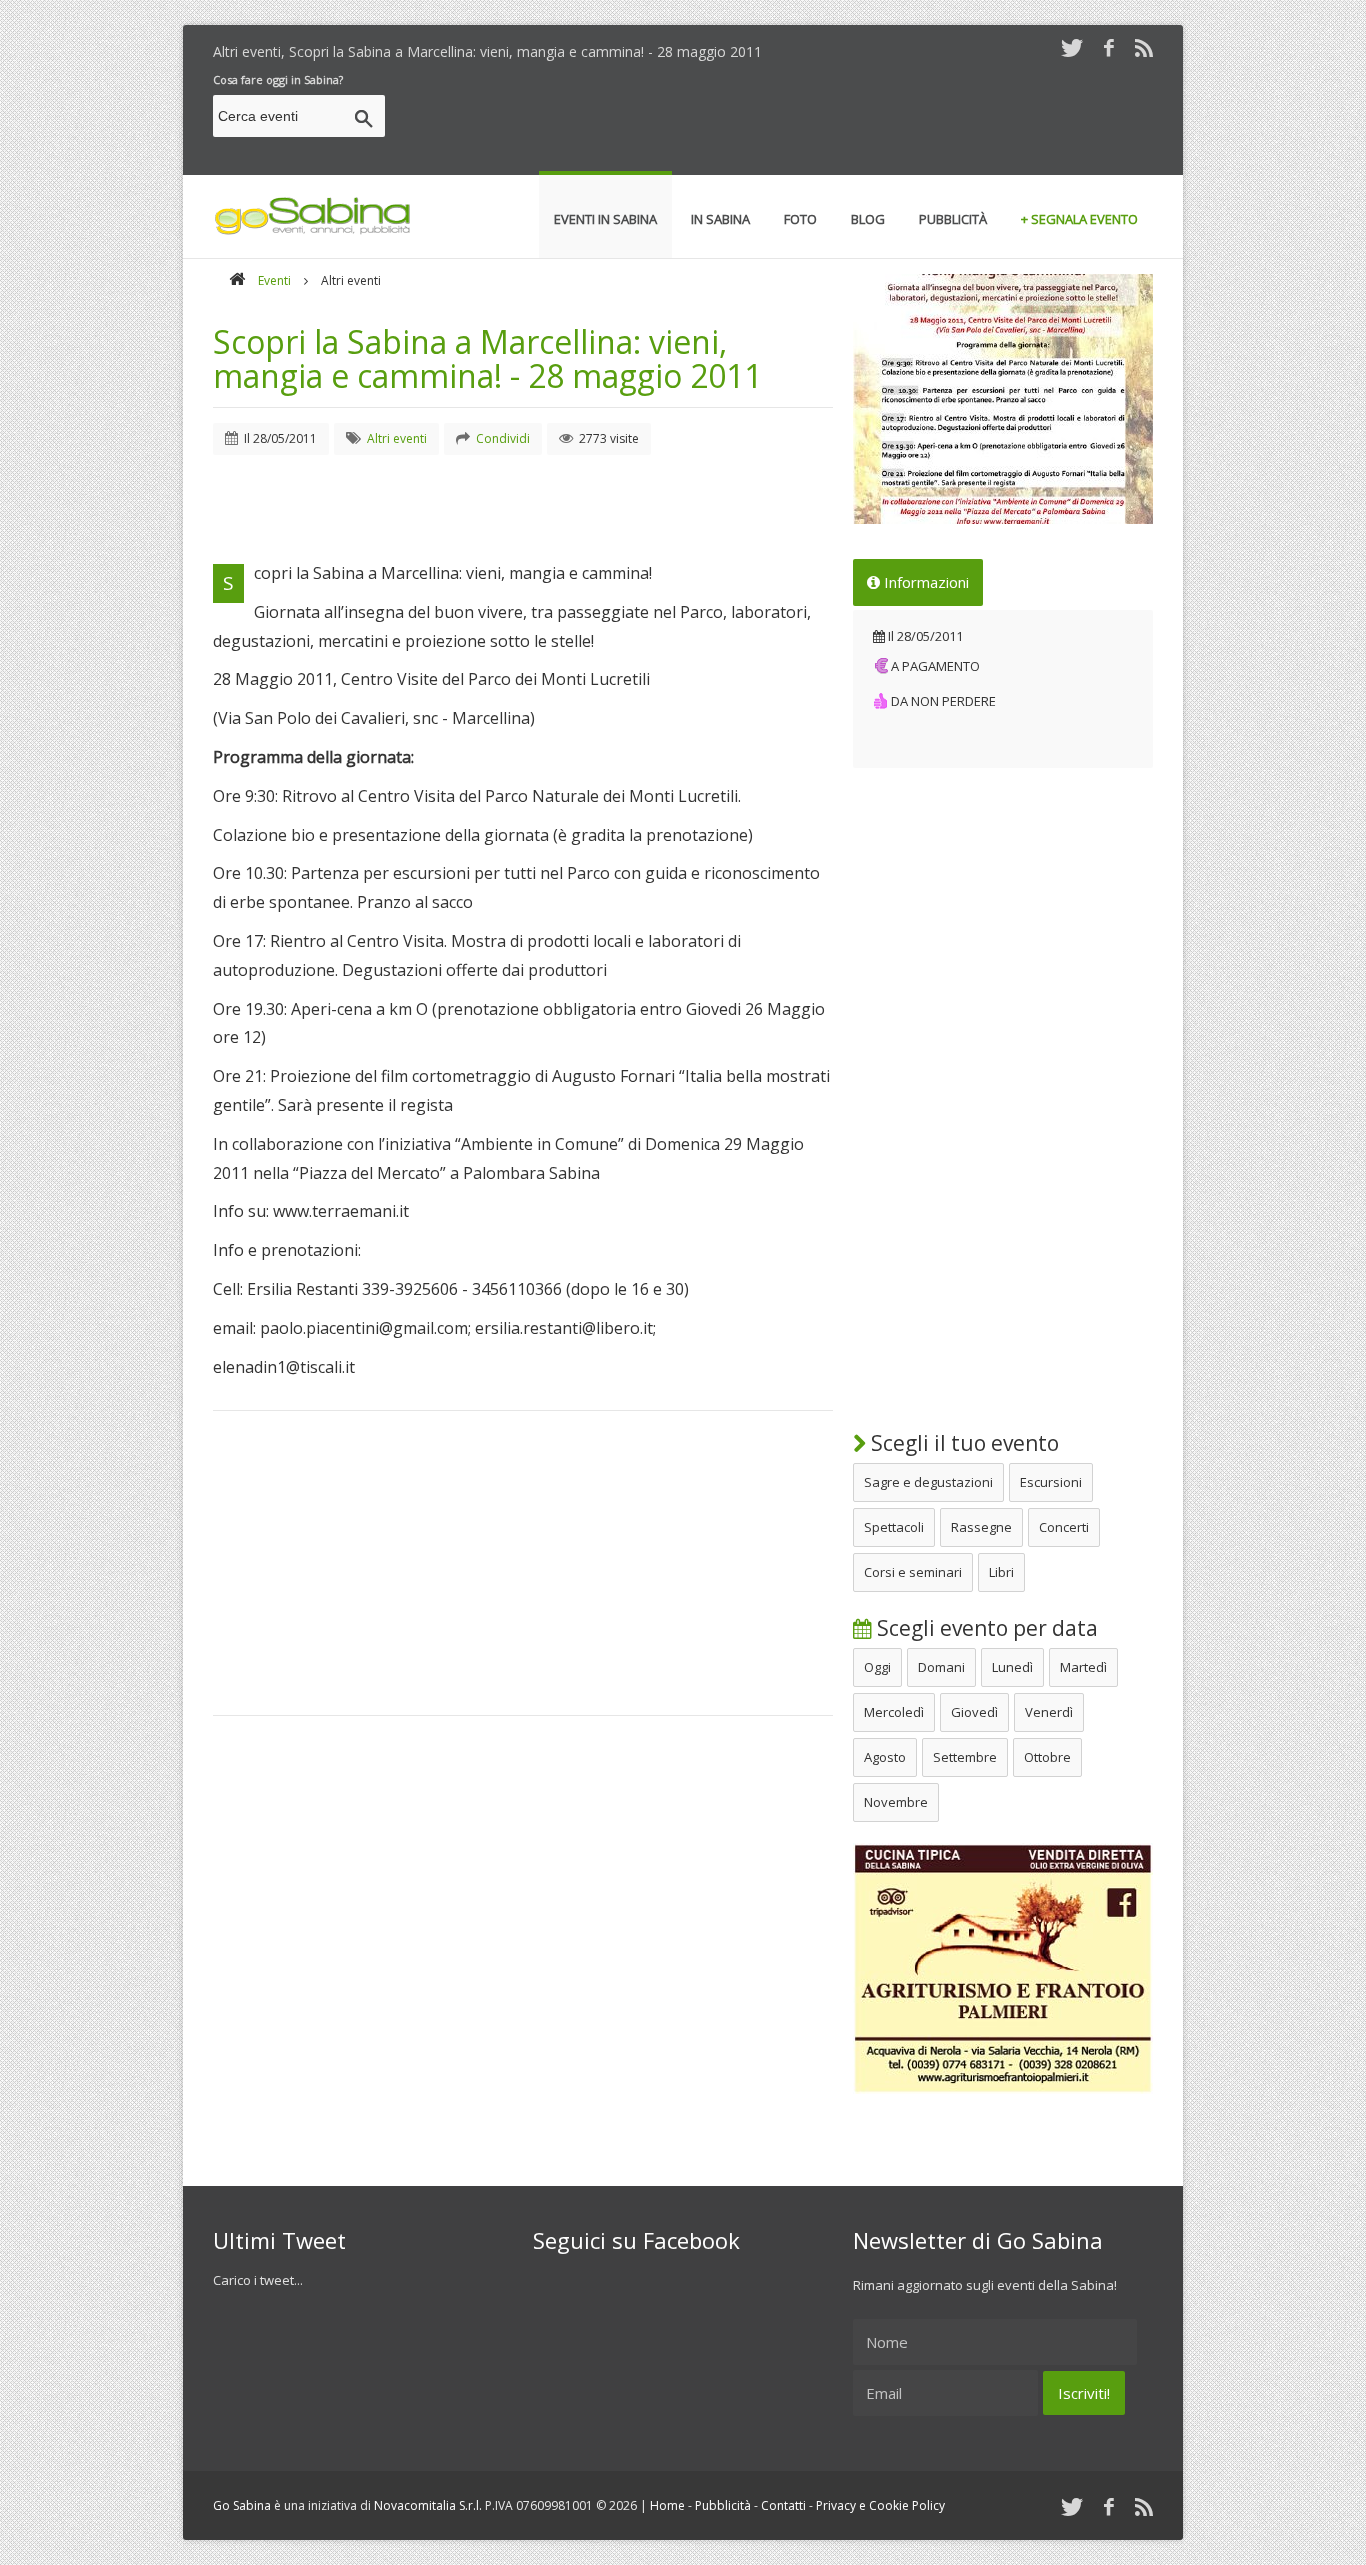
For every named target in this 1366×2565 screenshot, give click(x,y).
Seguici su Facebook (636, 2240)
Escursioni (1051, 1482)
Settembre (965, 1757)
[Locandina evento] (1003, 399)
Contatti (783, 2505)
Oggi (877, 1667)
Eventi (274, 280)
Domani (941, 1667)
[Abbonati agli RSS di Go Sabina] (1144, 47)
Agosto (885, 1757)
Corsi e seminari (913, 1572)
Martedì (1083, 1667)
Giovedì (974, 1712)
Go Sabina (242, 2505)
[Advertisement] (789, 119)
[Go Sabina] (237, 280)
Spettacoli (894, 1527)
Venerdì (1049, 1712)
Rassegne (981, 1527)
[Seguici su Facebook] (1109, 47)
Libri (1001, 1572)
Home (667, 2505)
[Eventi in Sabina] (313, 231)
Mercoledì (894, 1712)
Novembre (896, 1802)
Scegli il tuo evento (962, 1443)
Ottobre (1047, 1757)
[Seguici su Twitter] (1072, 47)
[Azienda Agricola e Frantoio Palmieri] (1003, 2089)
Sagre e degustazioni (928, 1482)
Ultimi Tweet (279, 2240)
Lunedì (1012, 1667)
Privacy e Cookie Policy (880, 2505)
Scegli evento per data (985, 1628)
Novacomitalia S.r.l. (428, 2505)
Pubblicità (723, 2505)
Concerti (1064, 1527)
